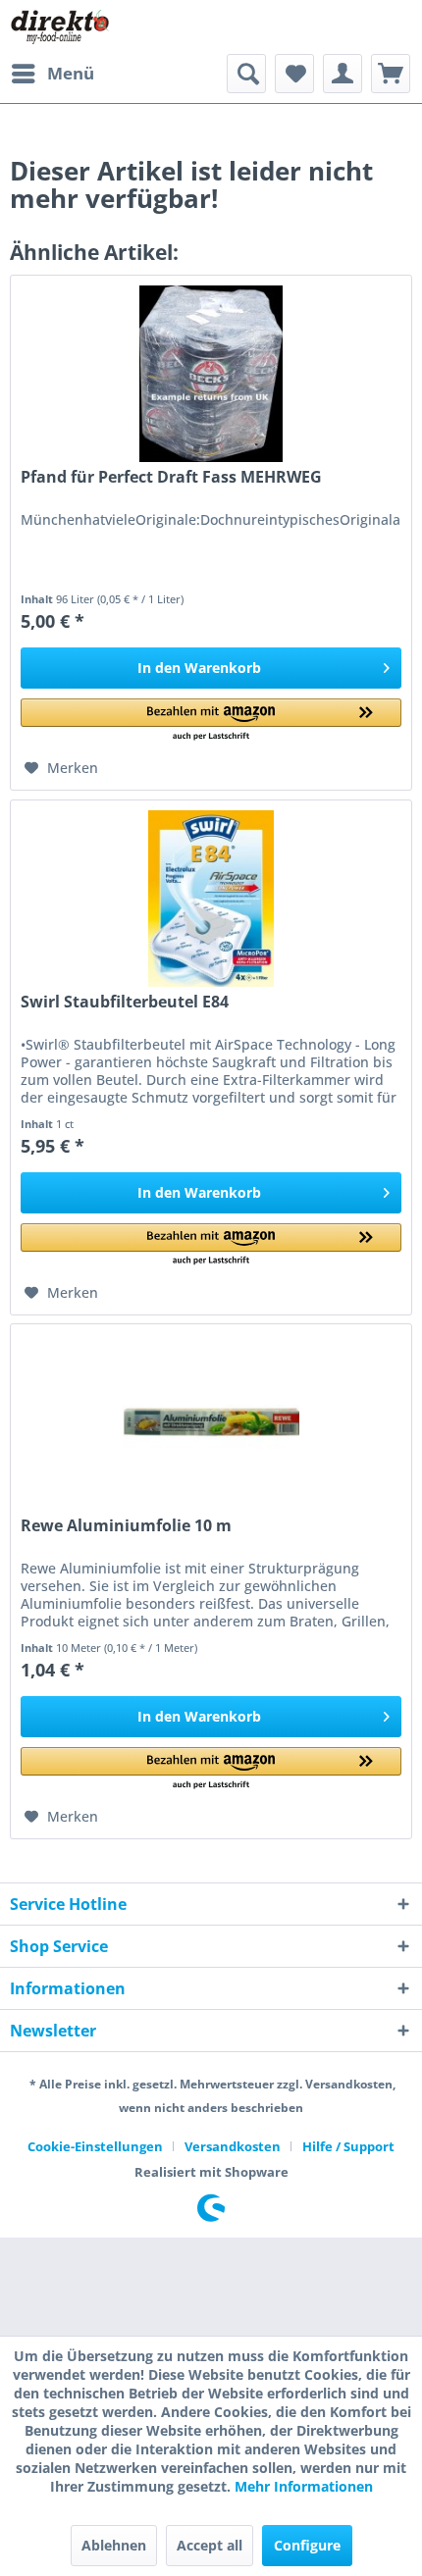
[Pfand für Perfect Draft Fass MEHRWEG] (211, 374)
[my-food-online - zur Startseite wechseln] (59, 27)
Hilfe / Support (348, 2146)
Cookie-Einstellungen (95, 2146)
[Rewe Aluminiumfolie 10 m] (211, 1422)
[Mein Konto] (343, 74)
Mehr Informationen (304, 2486)
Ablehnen (114, 2545)
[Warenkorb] (391, 74)
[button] (211, 721)
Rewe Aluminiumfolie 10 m (126, 1526)
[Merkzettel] (294, 74)
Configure (307, 2545)
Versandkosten (233, 2146)
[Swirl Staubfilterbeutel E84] (211, 899)
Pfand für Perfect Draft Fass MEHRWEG (171, 477)
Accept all (210, 2545)
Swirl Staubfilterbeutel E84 (125, 1002)
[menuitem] (52, 74)
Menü (71, 73)
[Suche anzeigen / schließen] (246, 74)
